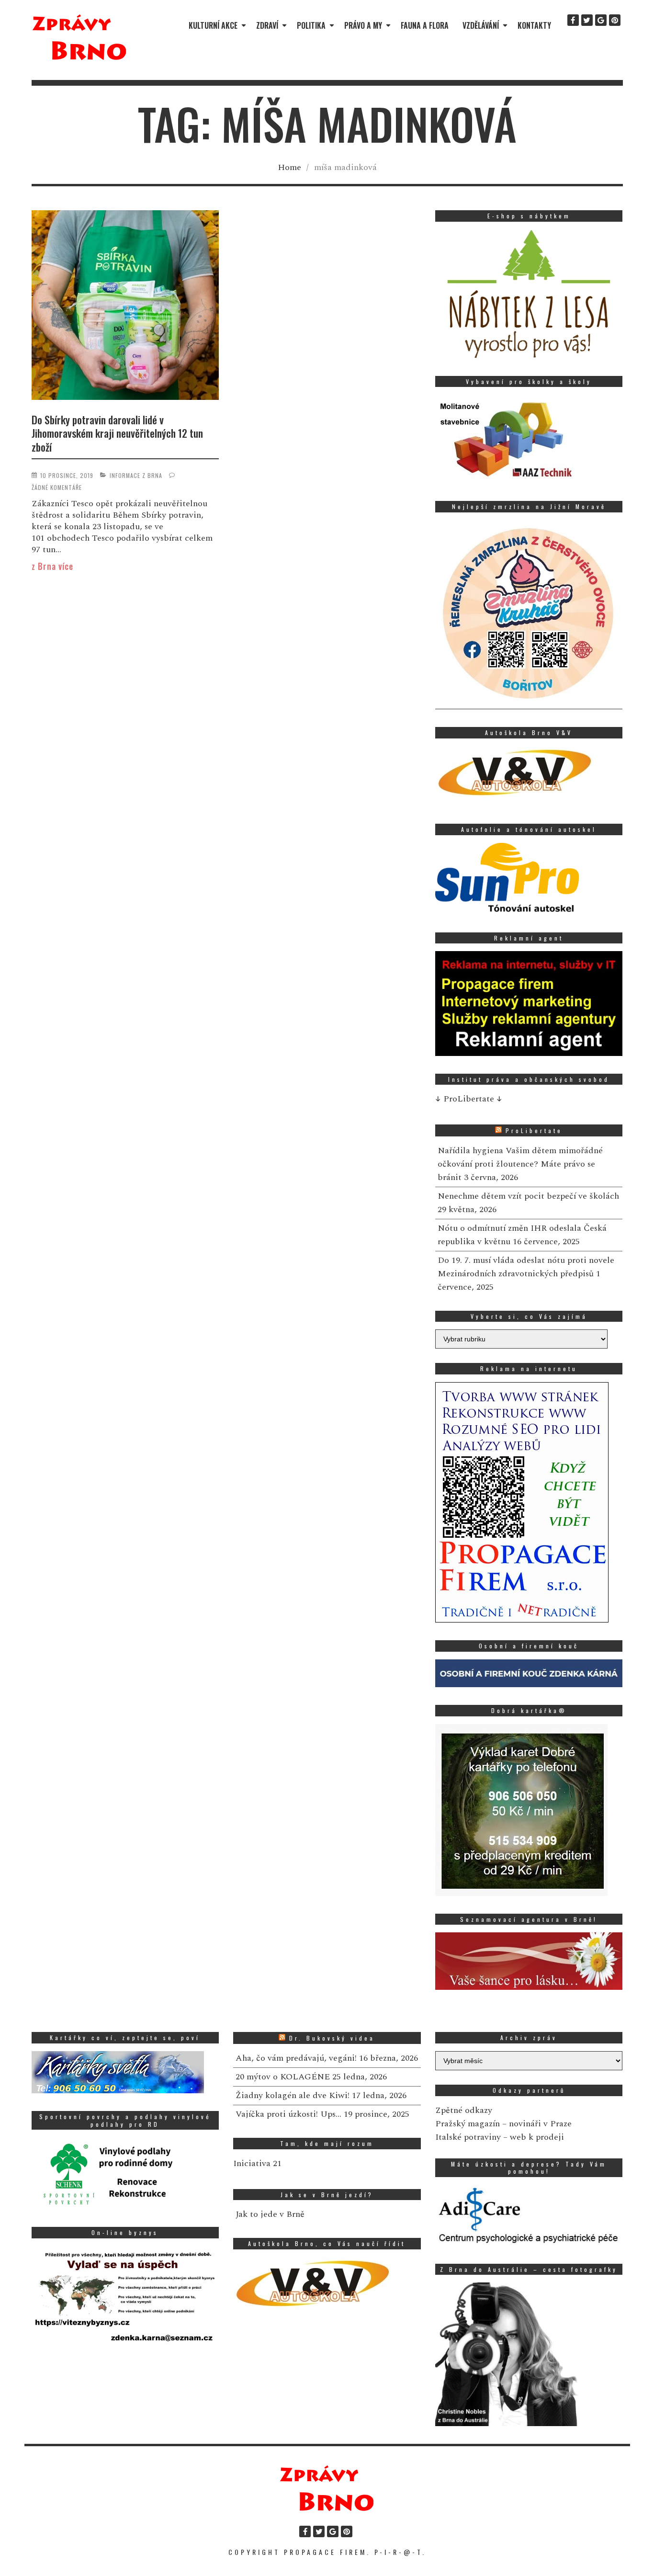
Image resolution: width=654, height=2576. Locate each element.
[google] (601, 20)
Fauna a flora (425, 25)
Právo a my (363, 25)
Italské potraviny (468, 2137)
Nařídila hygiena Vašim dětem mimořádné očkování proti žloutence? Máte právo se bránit (520, 1164)
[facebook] (573, 20)
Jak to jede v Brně (270, 2214)
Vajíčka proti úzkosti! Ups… (288, 2114)
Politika (311, 25)
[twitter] (587, 20)
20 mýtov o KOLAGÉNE (283, 2077)
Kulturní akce (213, 25)
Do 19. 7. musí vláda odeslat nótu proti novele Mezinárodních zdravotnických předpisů (526, 1267)
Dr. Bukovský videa (332, 2038)
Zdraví (267, 25)
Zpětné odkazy (464, 2110)
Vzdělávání (481, 25)
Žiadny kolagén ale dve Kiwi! (293, 2095)
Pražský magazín (468, 2124)
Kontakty (534, 25)
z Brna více (52, 566)
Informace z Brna (136, 475)
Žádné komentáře (57, 487)
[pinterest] (615, 20)
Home (289, 167)
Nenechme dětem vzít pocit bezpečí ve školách (528, 1196)
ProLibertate (534, 1130)
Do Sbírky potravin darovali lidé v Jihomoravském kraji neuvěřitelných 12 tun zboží (117, 433)
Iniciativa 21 (257, 2163)
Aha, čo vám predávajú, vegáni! (296, 2058)
